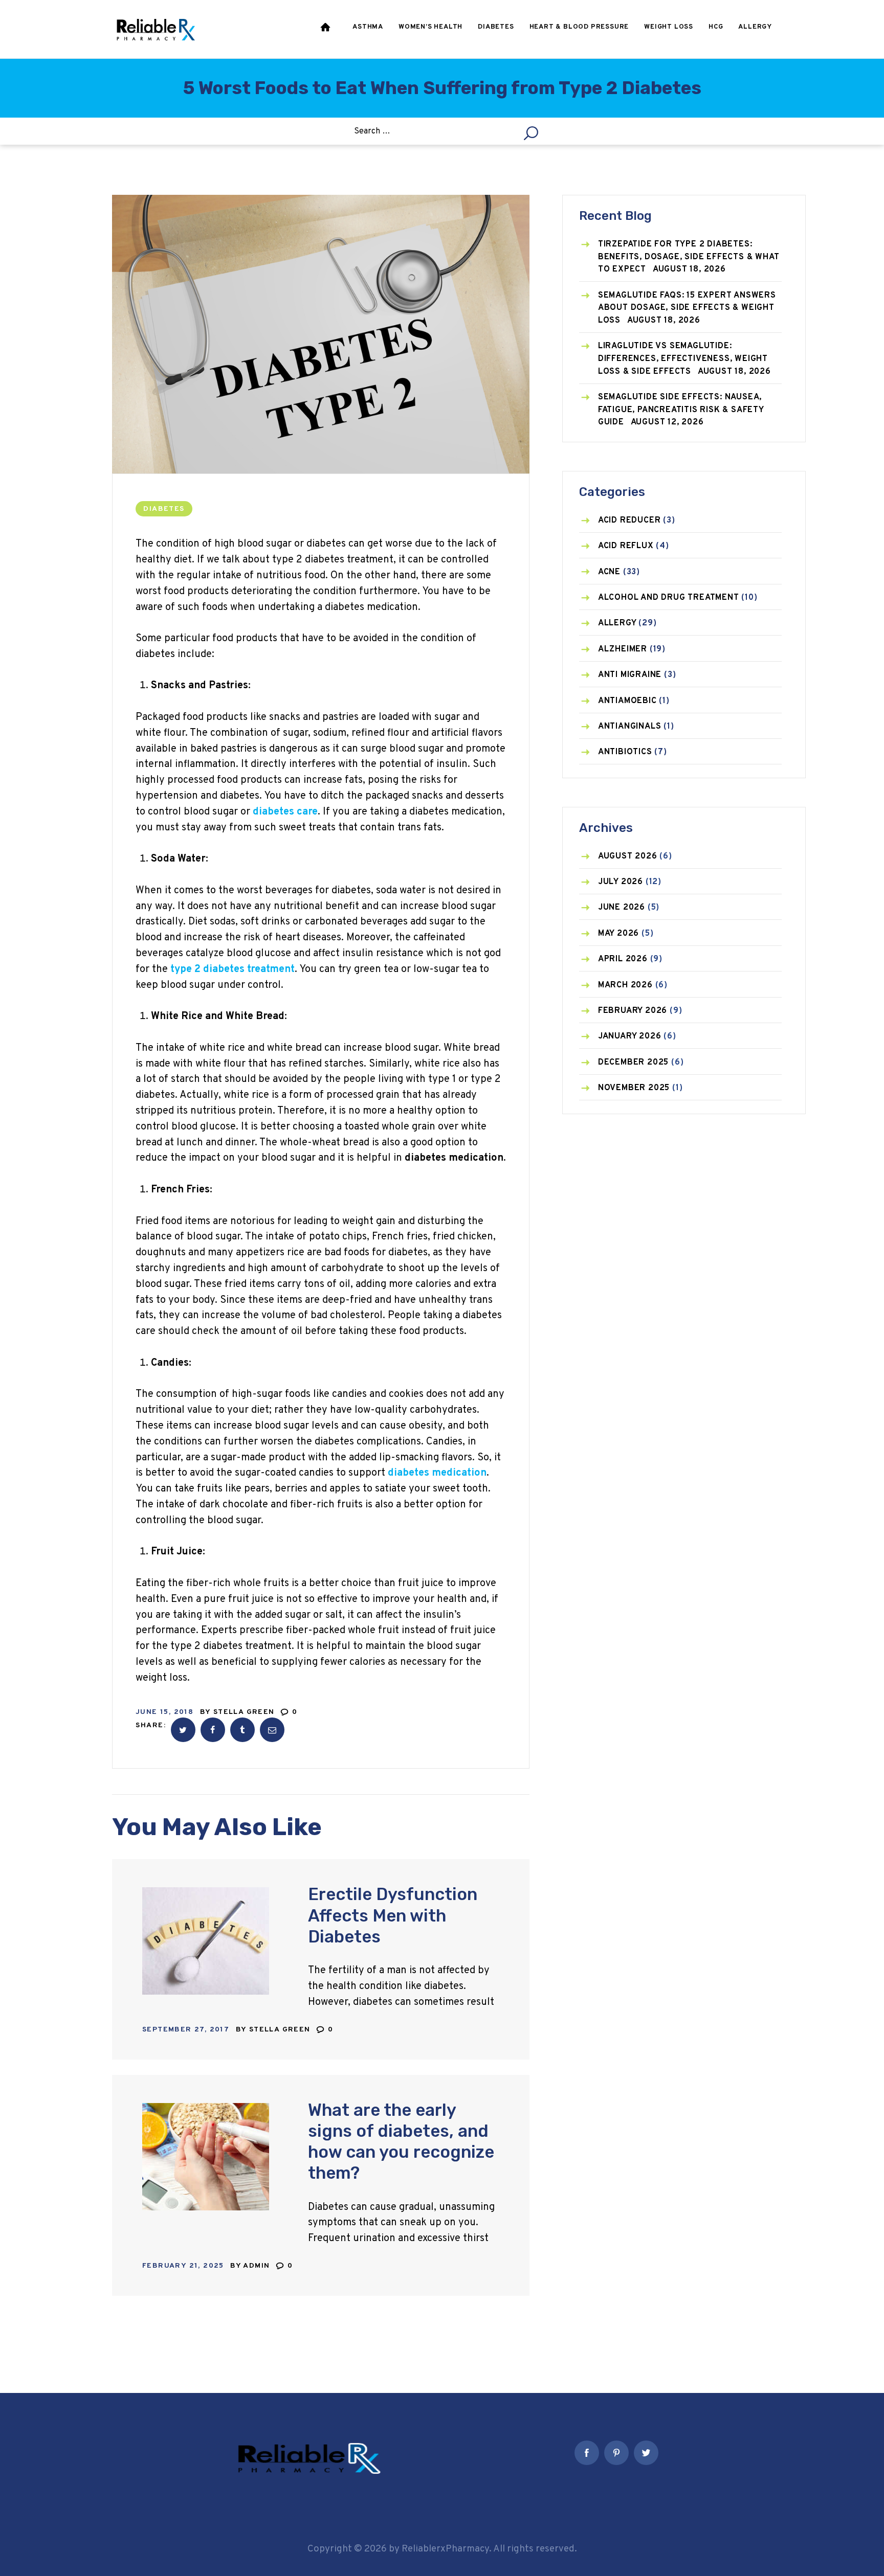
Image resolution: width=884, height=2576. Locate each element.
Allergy (617, 623)
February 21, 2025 (183, 2266)
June (622, 908)
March (625, 985)
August (628, 856)
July (621, 882)
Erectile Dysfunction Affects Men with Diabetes (393, 1915)
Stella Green (245, 1712)
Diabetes (164, 509)
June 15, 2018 (164, 1712)
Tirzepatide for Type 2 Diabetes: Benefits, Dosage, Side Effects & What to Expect (689, 257)
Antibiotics (625, 752)
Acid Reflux (626, 546)
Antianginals (630, 727)
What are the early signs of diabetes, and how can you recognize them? (401, 2142)
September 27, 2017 (186, 2030)
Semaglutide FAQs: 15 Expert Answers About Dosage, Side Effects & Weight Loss (687, 308)
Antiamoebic (627, 701)
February (633, 1011)
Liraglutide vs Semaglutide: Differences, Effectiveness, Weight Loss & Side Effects (683, 359)
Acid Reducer (629, 521)
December (633, 1063)
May (618, 934)
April (623, 959)
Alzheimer (623, 649)
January (630, 1036)
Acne (609, 572)
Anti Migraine (630, 675)
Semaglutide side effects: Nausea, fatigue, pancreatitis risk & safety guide (681, 410)
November (634, 1088)
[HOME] (326, 29)
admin (258, 2266)
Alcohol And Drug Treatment (669, 598)
